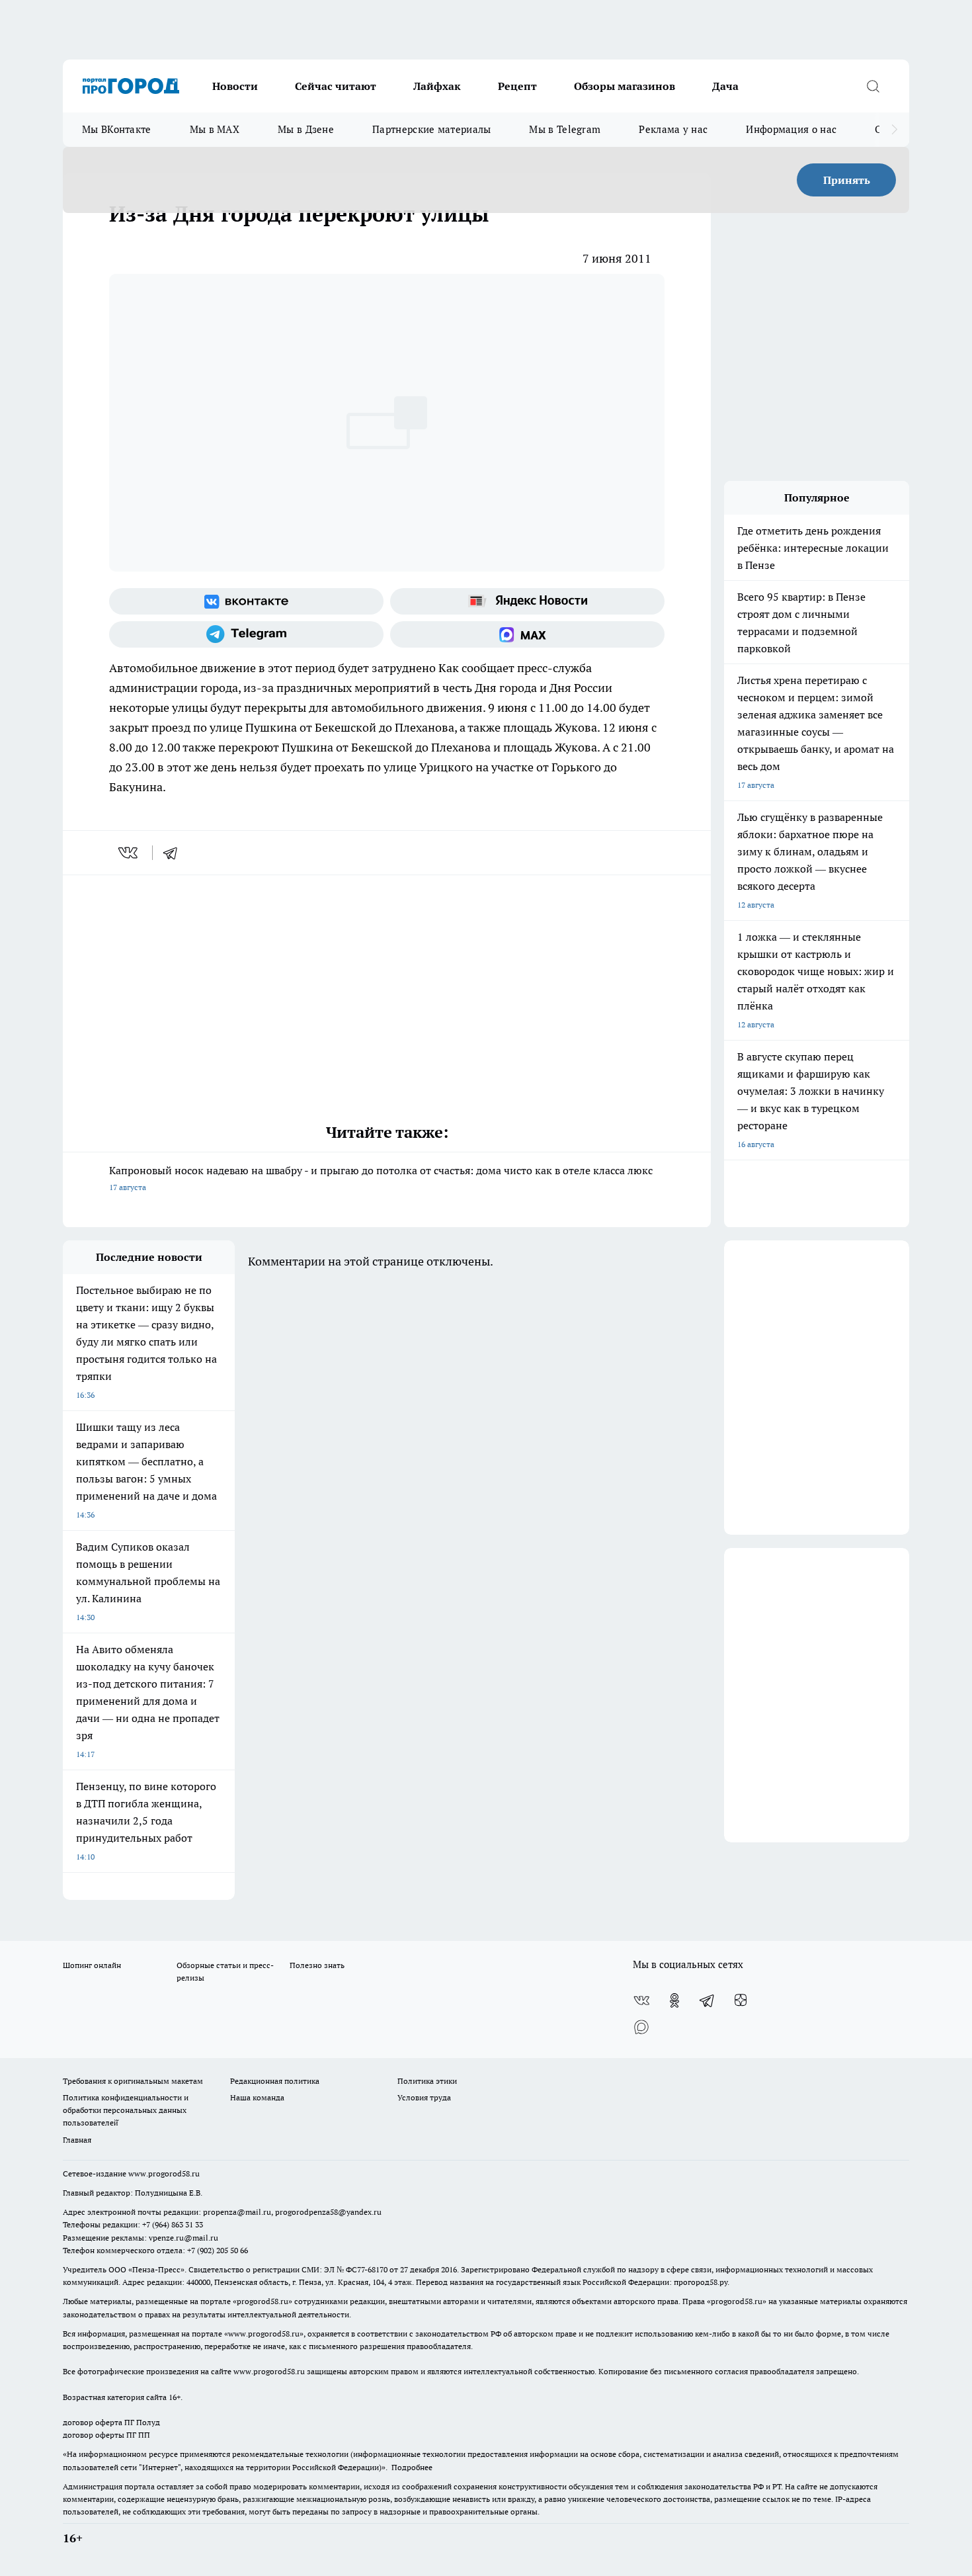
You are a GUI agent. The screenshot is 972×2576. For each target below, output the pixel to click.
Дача (725, 86)
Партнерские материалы (431, 129)
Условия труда (424, 2097)
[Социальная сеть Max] (527, 634)
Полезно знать (317, 1965)
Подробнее (412, 2467)
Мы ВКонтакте (117, 129)
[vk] (129, 853)
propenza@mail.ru (237, 2212)
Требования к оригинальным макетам (133, 2081)
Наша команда (257, 2097)
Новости (235, 86)
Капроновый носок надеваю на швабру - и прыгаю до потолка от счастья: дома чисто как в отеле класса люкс (381, 1178)
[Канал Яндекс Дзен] (741, 2000)
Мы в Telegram (565, 129)
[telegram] (175, 853)
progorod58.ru (263, 2301)
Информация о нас (791, 129)
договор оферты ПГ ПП (106, 2435)
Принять (847, 180)
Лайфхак (437, 86)
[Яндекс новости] (527, 601)
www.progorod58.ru (164, 2173)
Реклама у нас (673, 129)
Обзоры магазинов (625, 86)
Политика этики (427, 2081)
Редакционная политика (275, 2081)
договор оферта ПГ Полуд (111, 2422)
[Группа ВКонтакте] (246, 601)
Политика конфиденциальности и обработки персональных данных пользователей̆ (126, 2110)
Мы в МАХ (215, 129)
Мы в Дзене (306, 129)
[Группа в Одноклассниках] (674, 2000)
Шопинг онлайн (92, 1965)
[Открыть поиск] (873, 86)
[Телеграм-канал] (246, 634)
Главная (77, 2140)
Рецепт (517, 86)
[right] (894, 130)
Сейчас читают (336, 86)
